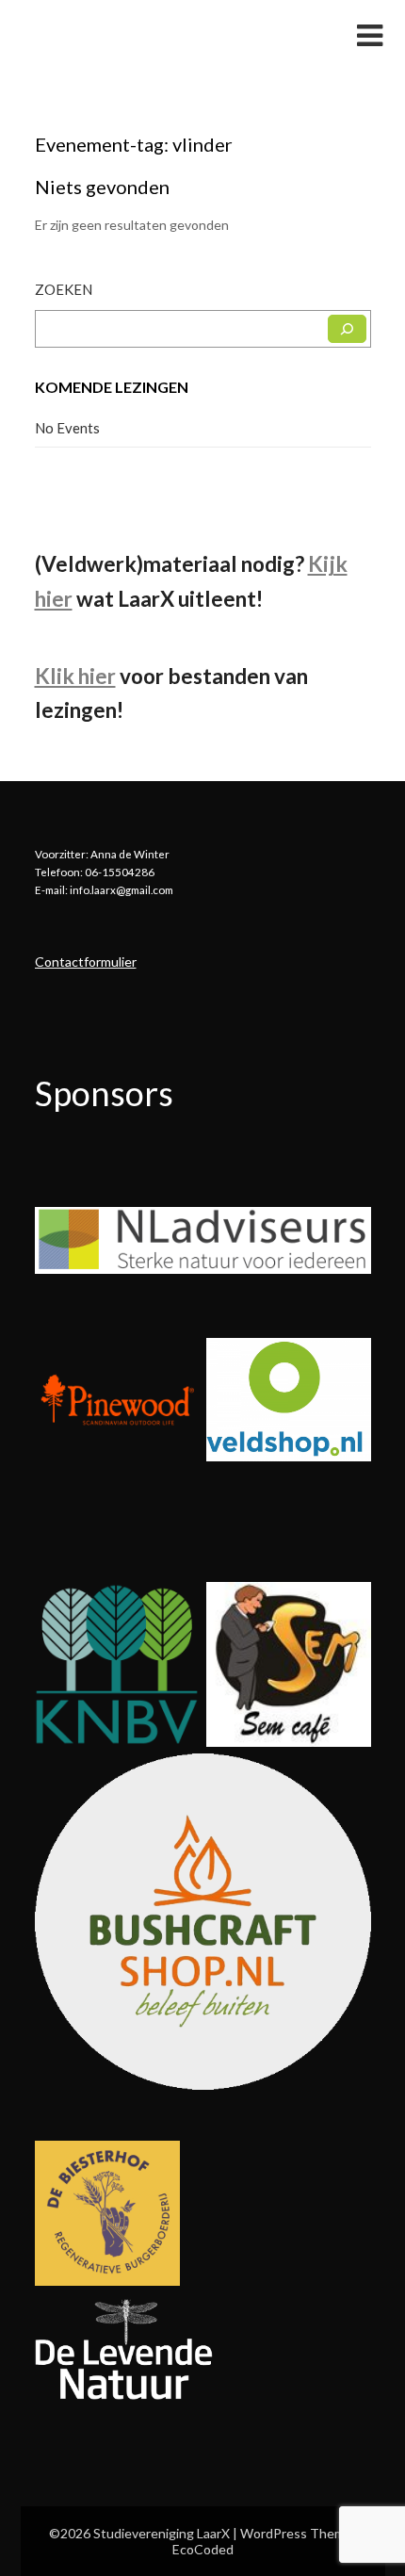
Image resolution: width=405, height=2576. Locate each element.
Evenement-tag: (134, 144)
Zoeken (64, 289)
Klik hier (75, 676)
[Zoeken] (347, 329)
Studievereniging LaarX (137, 34)
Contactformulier (86, 962)
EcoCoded (203, 2549)
